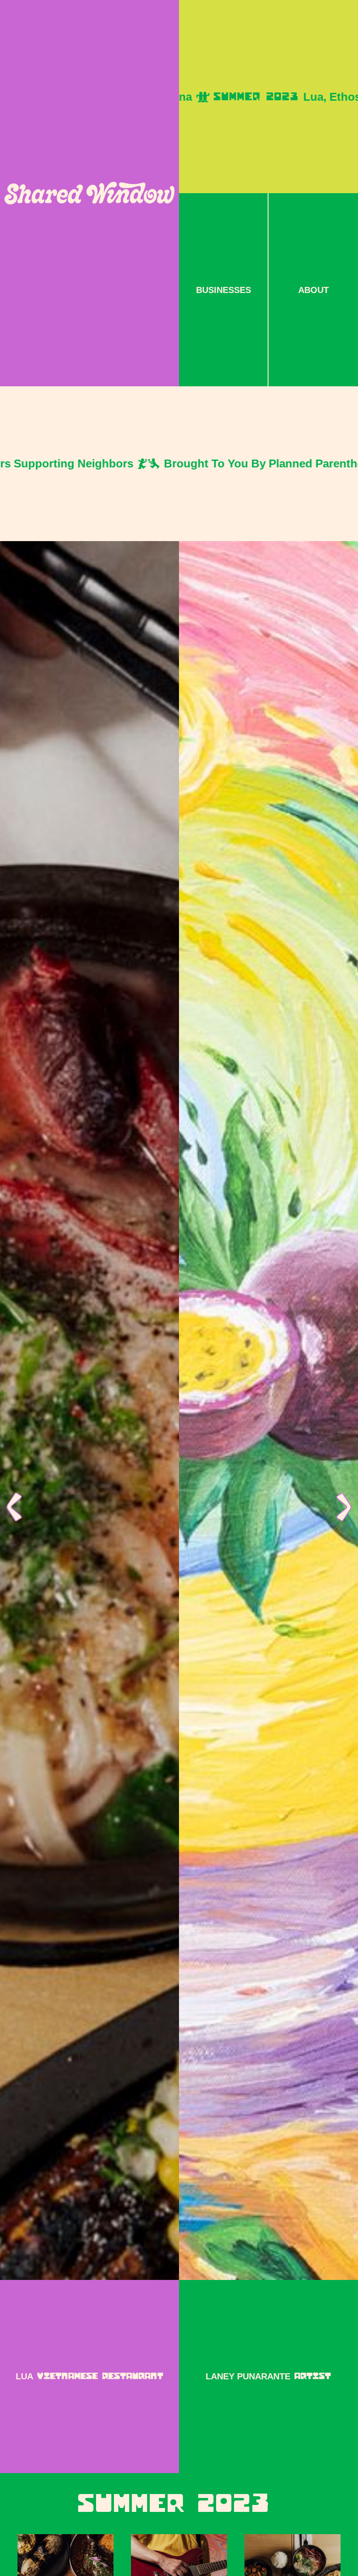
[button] (17, 1507)
